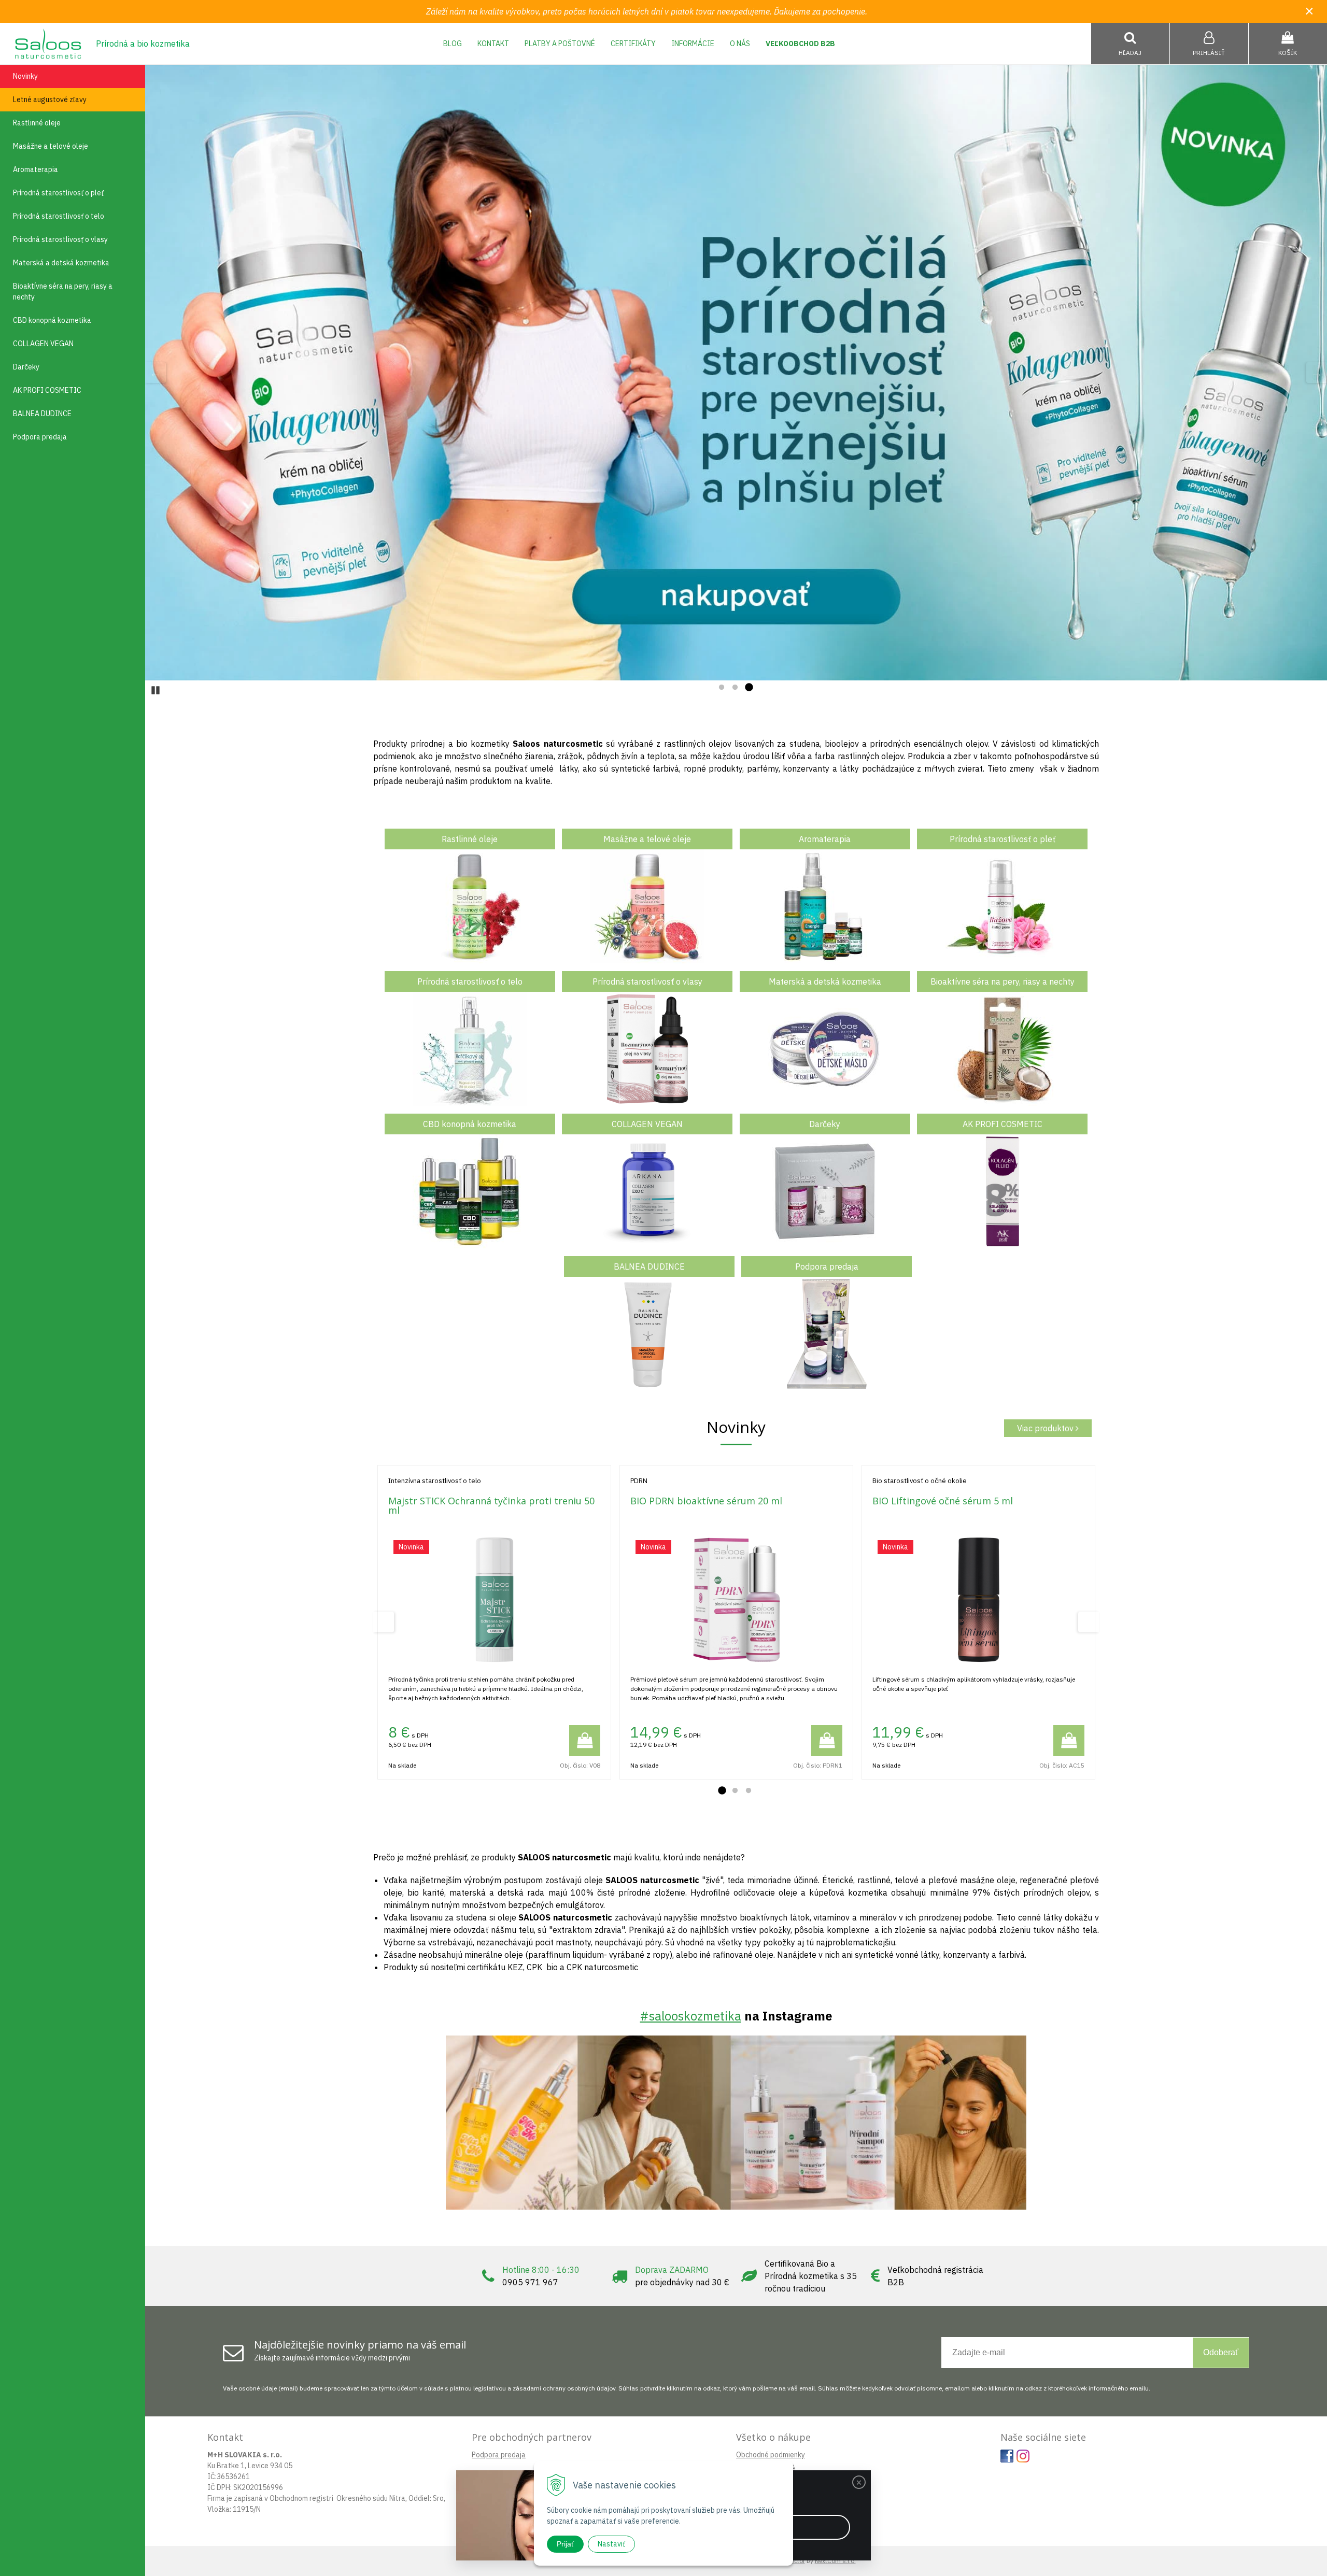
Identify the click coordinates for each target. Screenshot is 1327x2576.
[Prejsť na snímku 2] (735, 688)
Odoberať (1221, 2352)
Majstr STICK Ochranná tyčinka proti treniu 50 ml (491, 1505)
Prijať (565, 2544)
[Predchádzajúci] (156, 373)
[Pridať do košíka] (585, 1741)
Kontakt (493, 44)
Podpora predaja (499, 2455)
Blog (453, 44)
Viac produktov (1046, 1428)
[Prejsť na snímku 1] (722, 688)
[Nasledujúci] (1317, 373)
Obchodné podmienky (771, 2455)
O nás (740, 44)
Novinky (25, 76)
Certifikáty (633, 44)
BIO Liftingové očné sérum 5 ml (943, 1501)
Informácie (693, 44)
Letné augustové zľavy (50, 99)
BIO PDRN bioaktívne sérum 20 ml (706, 1501)
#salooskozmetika (691, 2016)
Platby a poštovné (560, 44)
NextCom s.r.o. (835, 2561)
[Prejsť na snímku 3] (749, 688)
